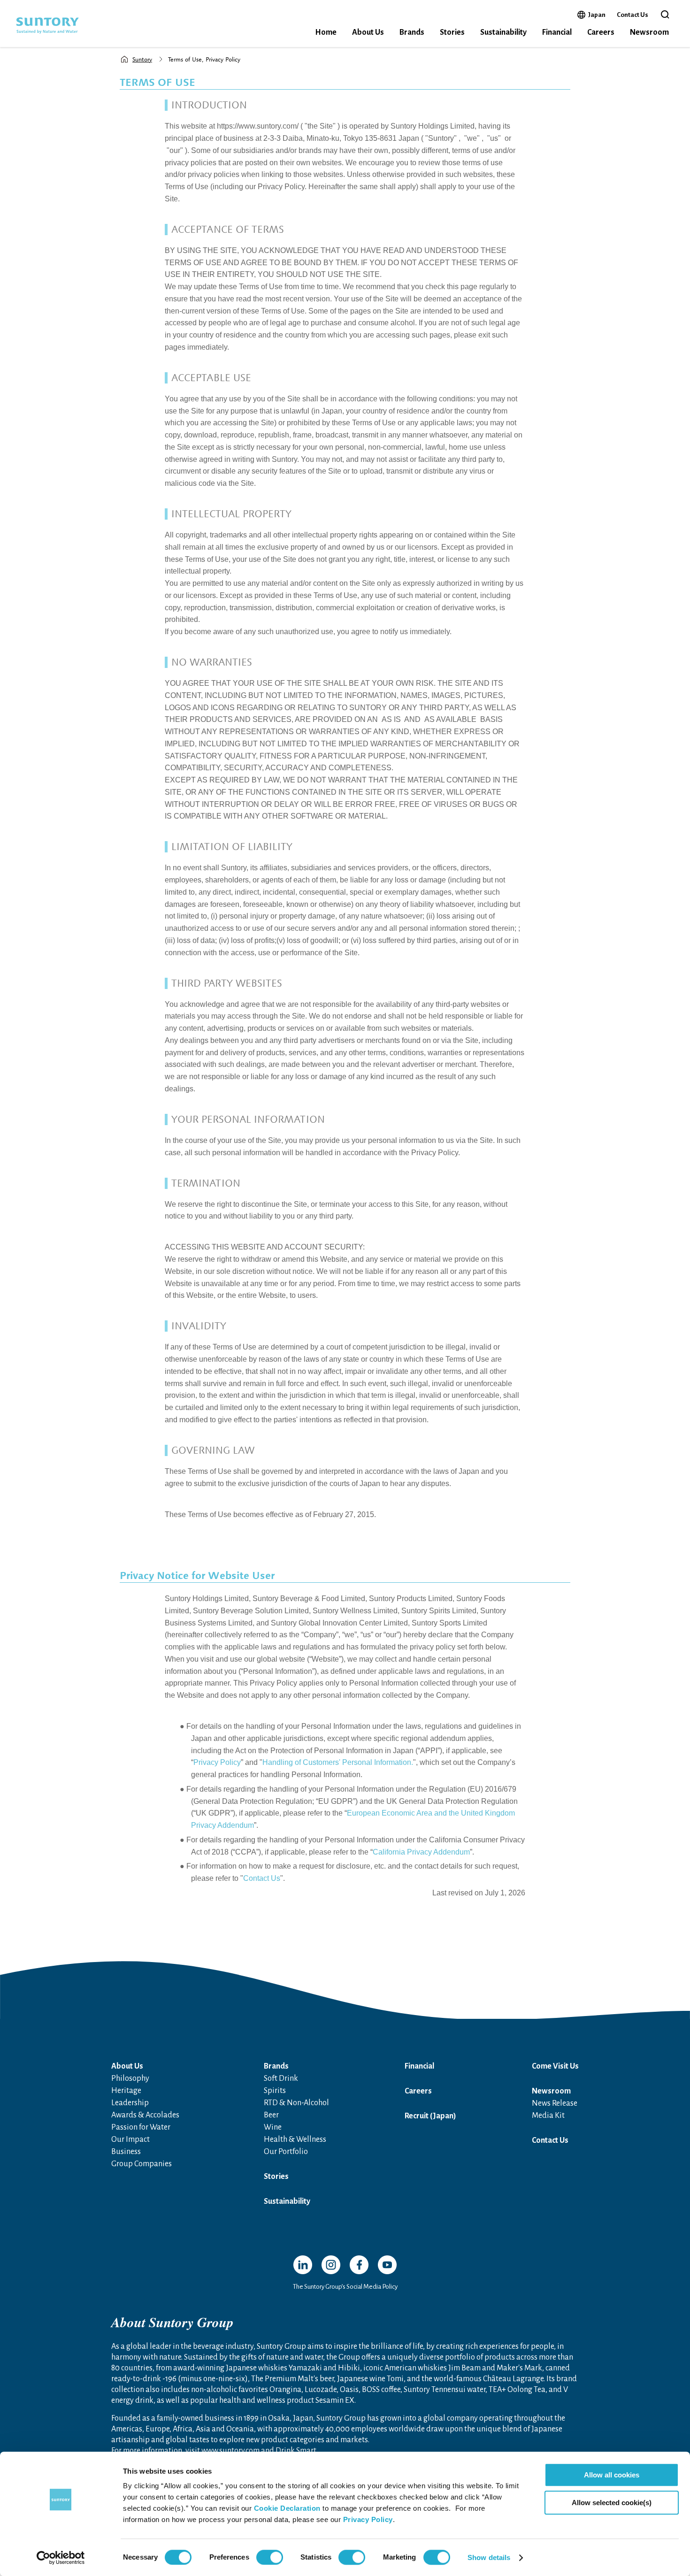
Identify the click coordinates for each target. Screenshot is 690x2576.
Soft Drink (281, 2078)
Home (326, 32)
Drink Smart (296, 2451)
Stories (452, 32)
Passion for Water (141, 2127)
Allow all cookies (612, 2475)
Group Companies (142, 2164)
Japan (597, 15)
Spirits (275, 2091)
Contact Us (632, 15)
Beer (271, 2115)
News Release (555, 2103)
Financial (557, 32)
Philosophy (130, 2078)
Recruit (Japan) (430, 2116)
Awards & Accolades (145, 2115)
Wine (273, 2127)
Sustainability (503, 32)
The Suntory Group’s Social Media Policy (345, 2287)
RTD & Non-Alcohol (296, 2103)
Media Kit (548, 2116)
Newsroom (649, 32)
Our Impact (130, 2139)
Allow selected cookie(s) (612, 2503)
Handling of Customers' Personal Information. (338, 1762)
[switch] (270, 2557)
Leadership (130, 2103)
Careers (601, 32)
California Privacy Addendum (421, 1852)
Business (126, 2152)
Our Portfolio (286, 2152)
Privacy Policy (368, 2519)
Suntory (142, 59)
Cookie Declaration (287, 2508)
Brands (412, 32)
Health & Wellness (295, 2139)
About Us (368, 32)
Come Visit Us (555, 2066)
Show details (489, 2557)
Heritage (126, 2091)
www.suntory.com (230, 2451)
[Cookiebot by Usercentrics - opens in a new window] (61, 2558)
